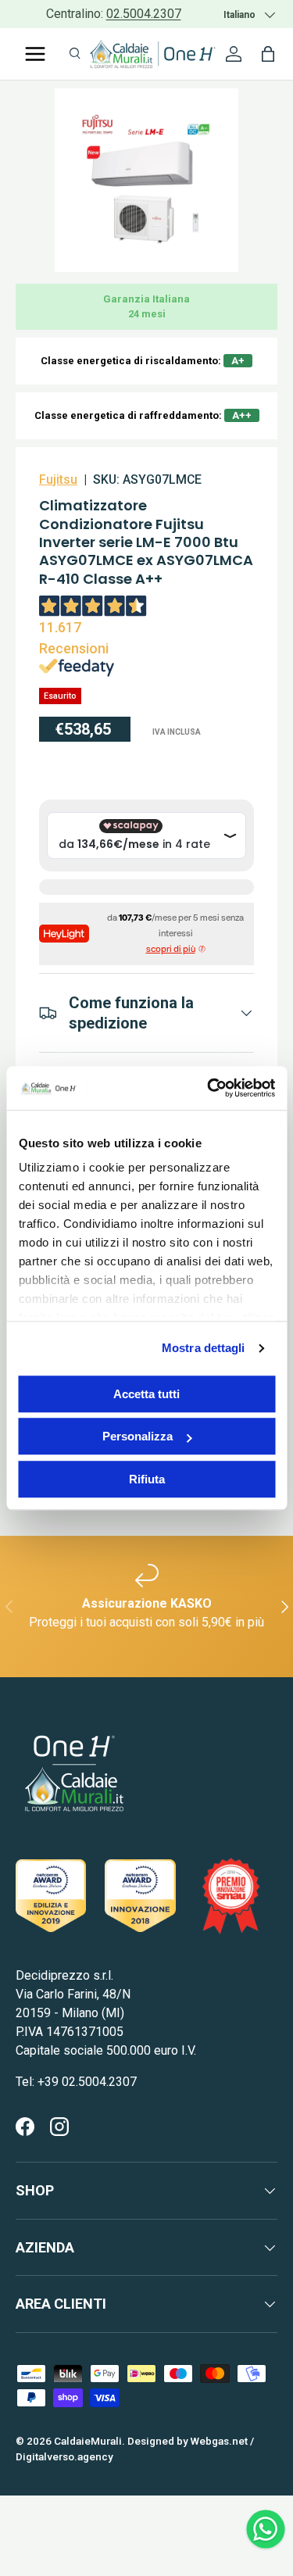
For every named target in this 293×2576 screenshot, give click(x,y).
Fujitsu (58, 479)
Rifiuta (147, 1479)
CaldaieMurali (88, 2441)
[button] (268, 54)
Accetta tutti (146, 1394)
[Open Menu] (35, 54)
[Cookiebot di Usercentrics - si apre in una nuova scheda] (209, 1088)
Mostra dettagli (204, 1348)
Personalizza (138, 1436)
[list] (146, 180)
